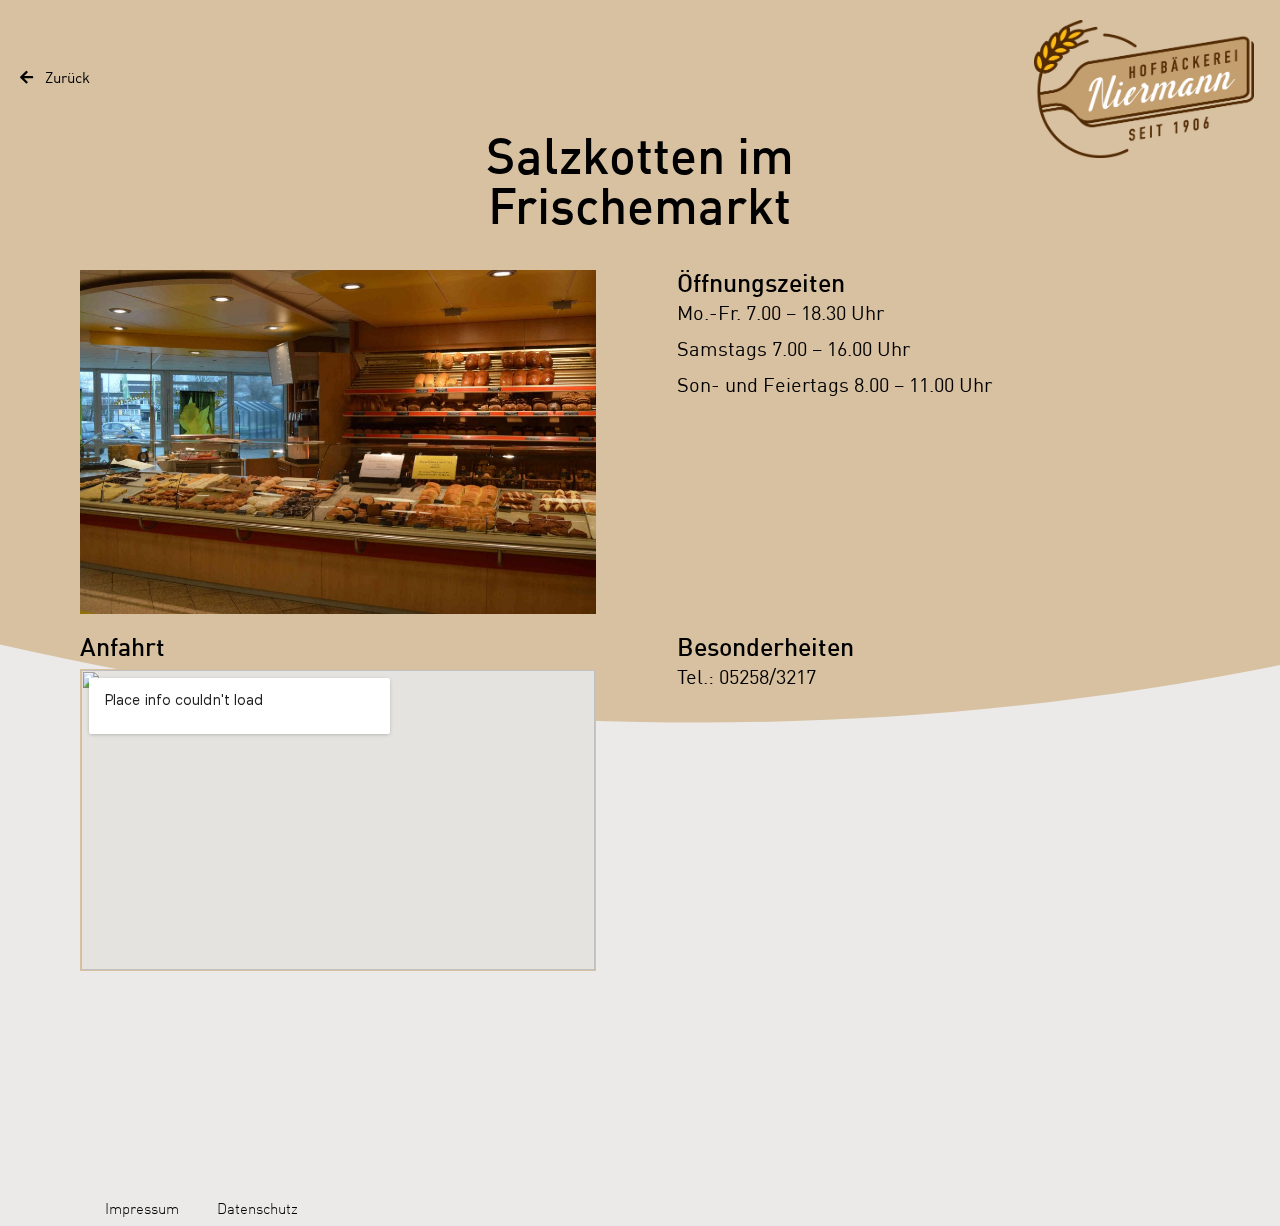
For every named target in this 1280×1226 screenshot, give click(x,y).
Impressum (142, 1208)
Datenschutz (257, 1208)
